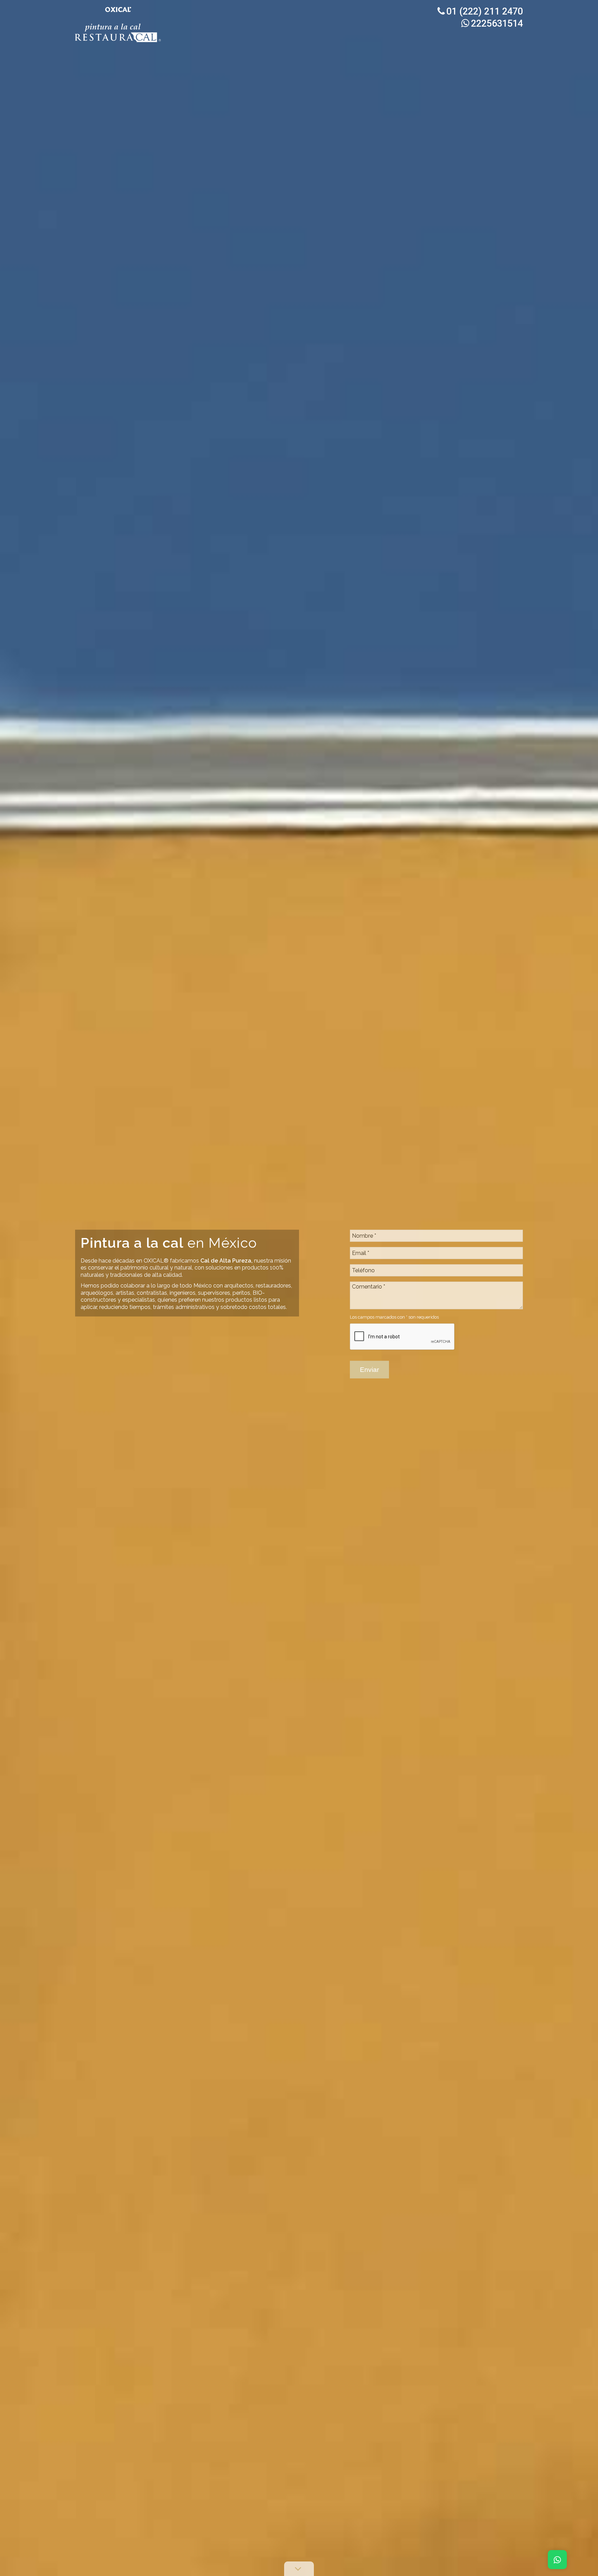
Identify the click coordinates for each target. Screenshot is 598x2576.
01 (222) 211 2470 (485, 11)
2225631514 (497, 24)
